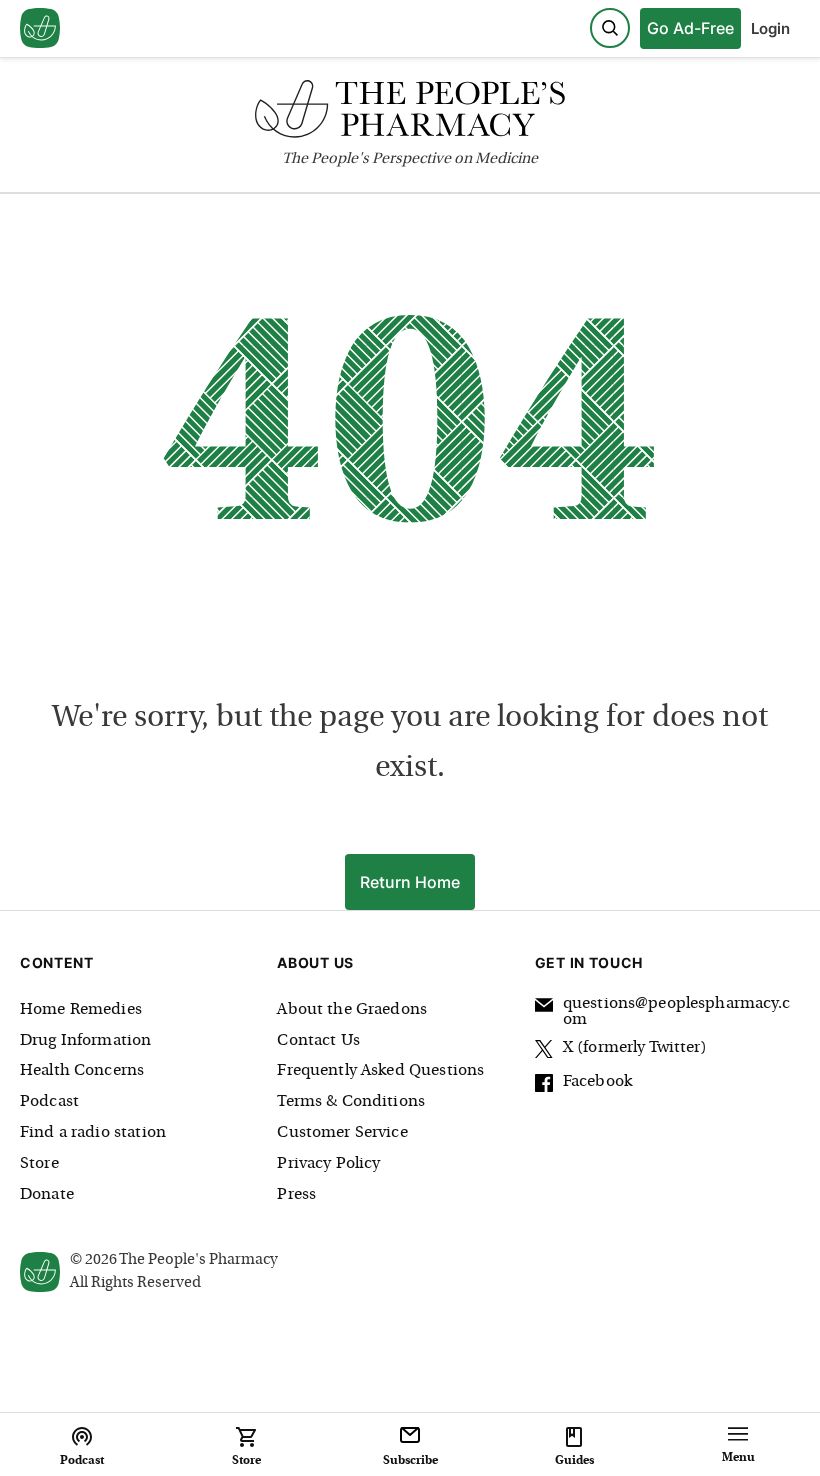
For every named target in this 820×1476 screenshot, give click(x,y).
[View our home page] (40, 29)
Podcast (49, 1102)
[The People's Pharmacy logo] (410, 113)
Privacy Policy (328, 1164)
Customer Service (342, 1133)
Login (770, 28)
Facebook (597, 1082)
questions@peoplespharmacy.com (676, 1012)
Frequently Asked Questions (380, 1071)
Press (296, 1195)
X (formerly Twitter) (635, 1048)
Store (39, 1164)
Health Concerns (82, 1071)
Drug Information (85, 1041)
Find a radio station (93, 1133)
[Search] (610, 28)
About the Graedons (352, 1010)
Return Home (410, 882)
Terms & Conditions (351, 1102)
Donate (47, 1195)
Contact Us (318, 1041)
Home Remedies (81, 1010)
